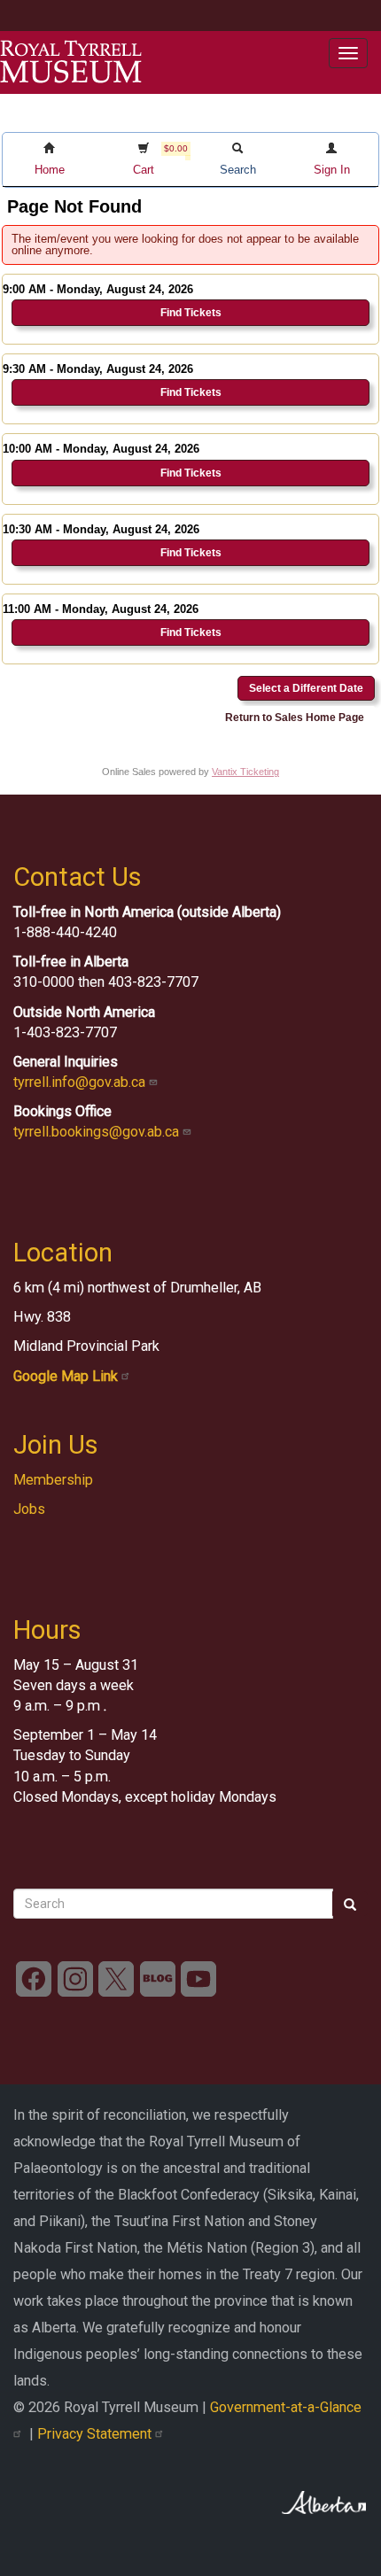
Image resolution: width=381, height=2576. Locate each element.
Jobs (29, 1509)
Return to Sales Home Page (295, 718)
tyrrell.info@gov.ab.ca (81, 1082)
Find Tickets (191, 313)
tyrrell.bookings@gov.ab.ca (98, 1132)
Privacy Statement (96, 2434)
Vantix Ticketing (245, 772)
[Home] (71, 62)
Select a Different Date (306, 688)
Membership (53, 1480)
